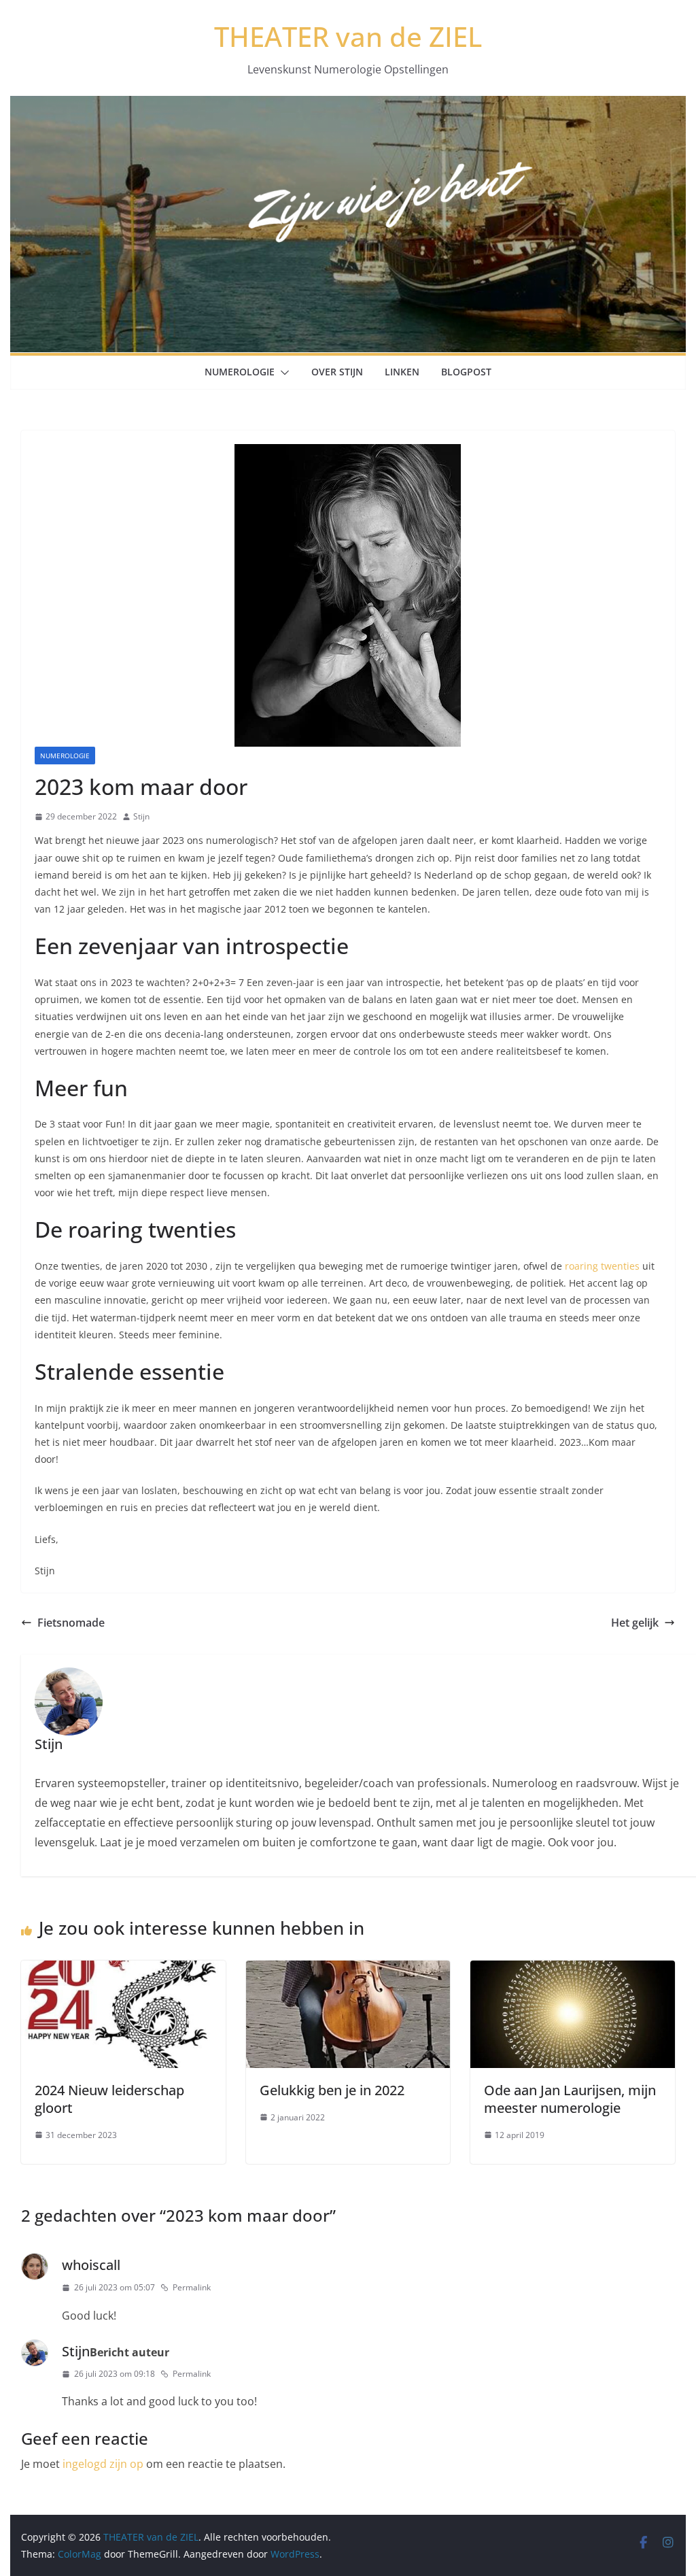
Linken (402, 372)
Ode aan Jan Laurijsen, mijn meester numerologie (570, 2099)
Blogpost (466, 372)
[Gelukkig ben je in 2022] (348, 1970)
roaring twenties (604, 1266)
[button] (282, 373)
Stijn (141, 816)
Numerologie (240, 372)
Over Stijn (337, 372)
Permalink (192, 2287)
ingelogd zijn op (103, 2464)
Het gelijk (635, 1623)
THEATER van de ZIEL (348, 36)
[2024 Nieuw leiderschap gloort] (123, 1970)
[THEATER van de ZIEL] (348, 105)
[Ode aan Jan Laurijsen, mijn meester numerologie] (572, 1970)
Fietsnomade (71, 1623)
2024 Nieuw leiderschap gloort (109, 2099)
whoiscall (91, 2265)
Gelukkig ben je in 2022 (332, 2090)
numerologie (65, 756)
